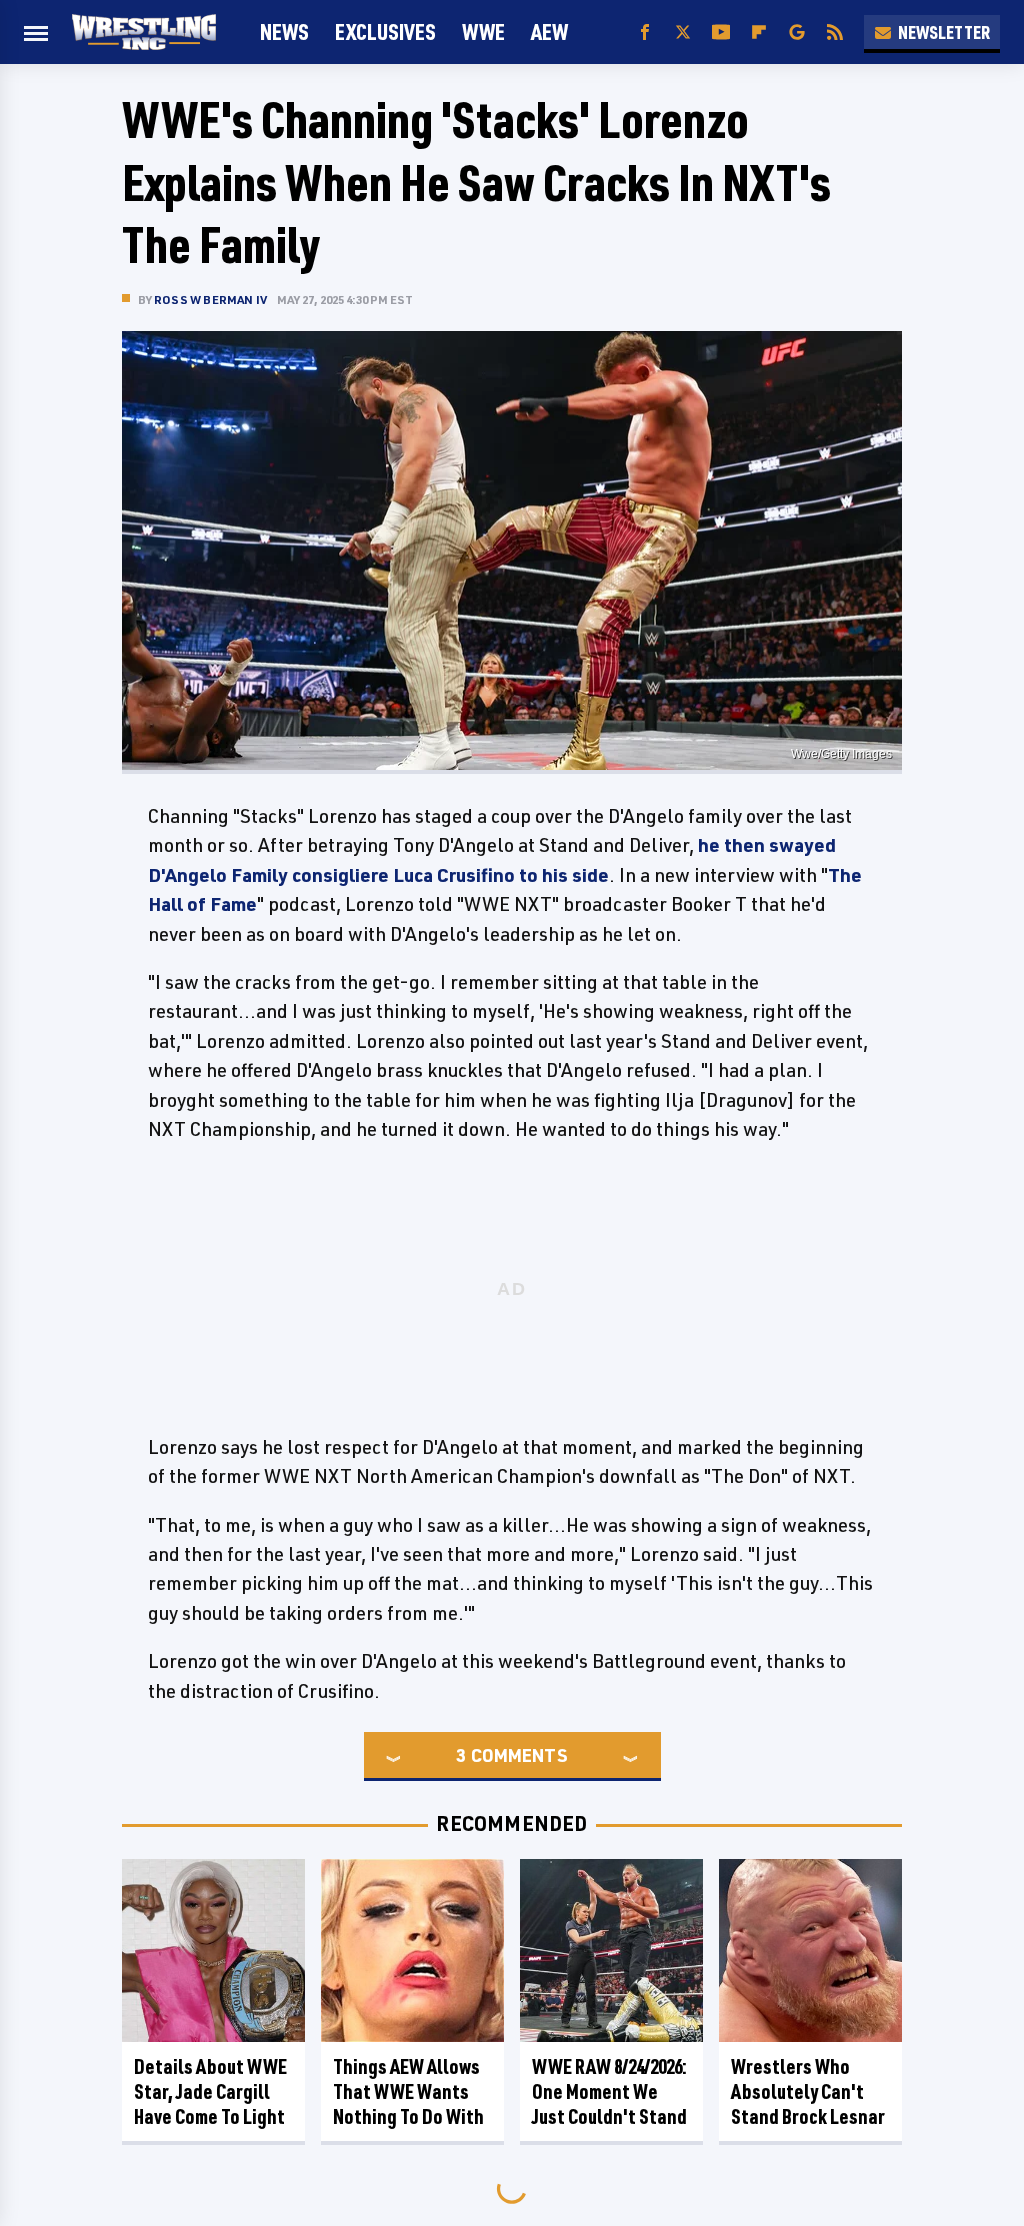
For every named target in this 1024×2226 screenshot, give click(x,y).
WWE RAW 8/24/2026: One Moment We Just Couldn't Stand (609, 2091)
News (284, 31)
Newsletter (944, 32)
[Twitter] (683, 32)
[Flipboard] (759, 32)
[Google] (797, 32)
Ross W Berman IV (210, 299)
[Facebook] (645, 32)
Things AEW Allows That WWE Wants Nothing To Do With (408, 2091)
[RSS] (835, 32)
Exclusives (385, 31)
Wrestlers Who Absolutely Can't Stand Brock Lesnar (808, 2091)
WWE (483, 31)
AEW (549, 31)
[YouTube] (721, 32)
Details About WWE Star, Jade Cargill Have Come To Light (210, 2091)
